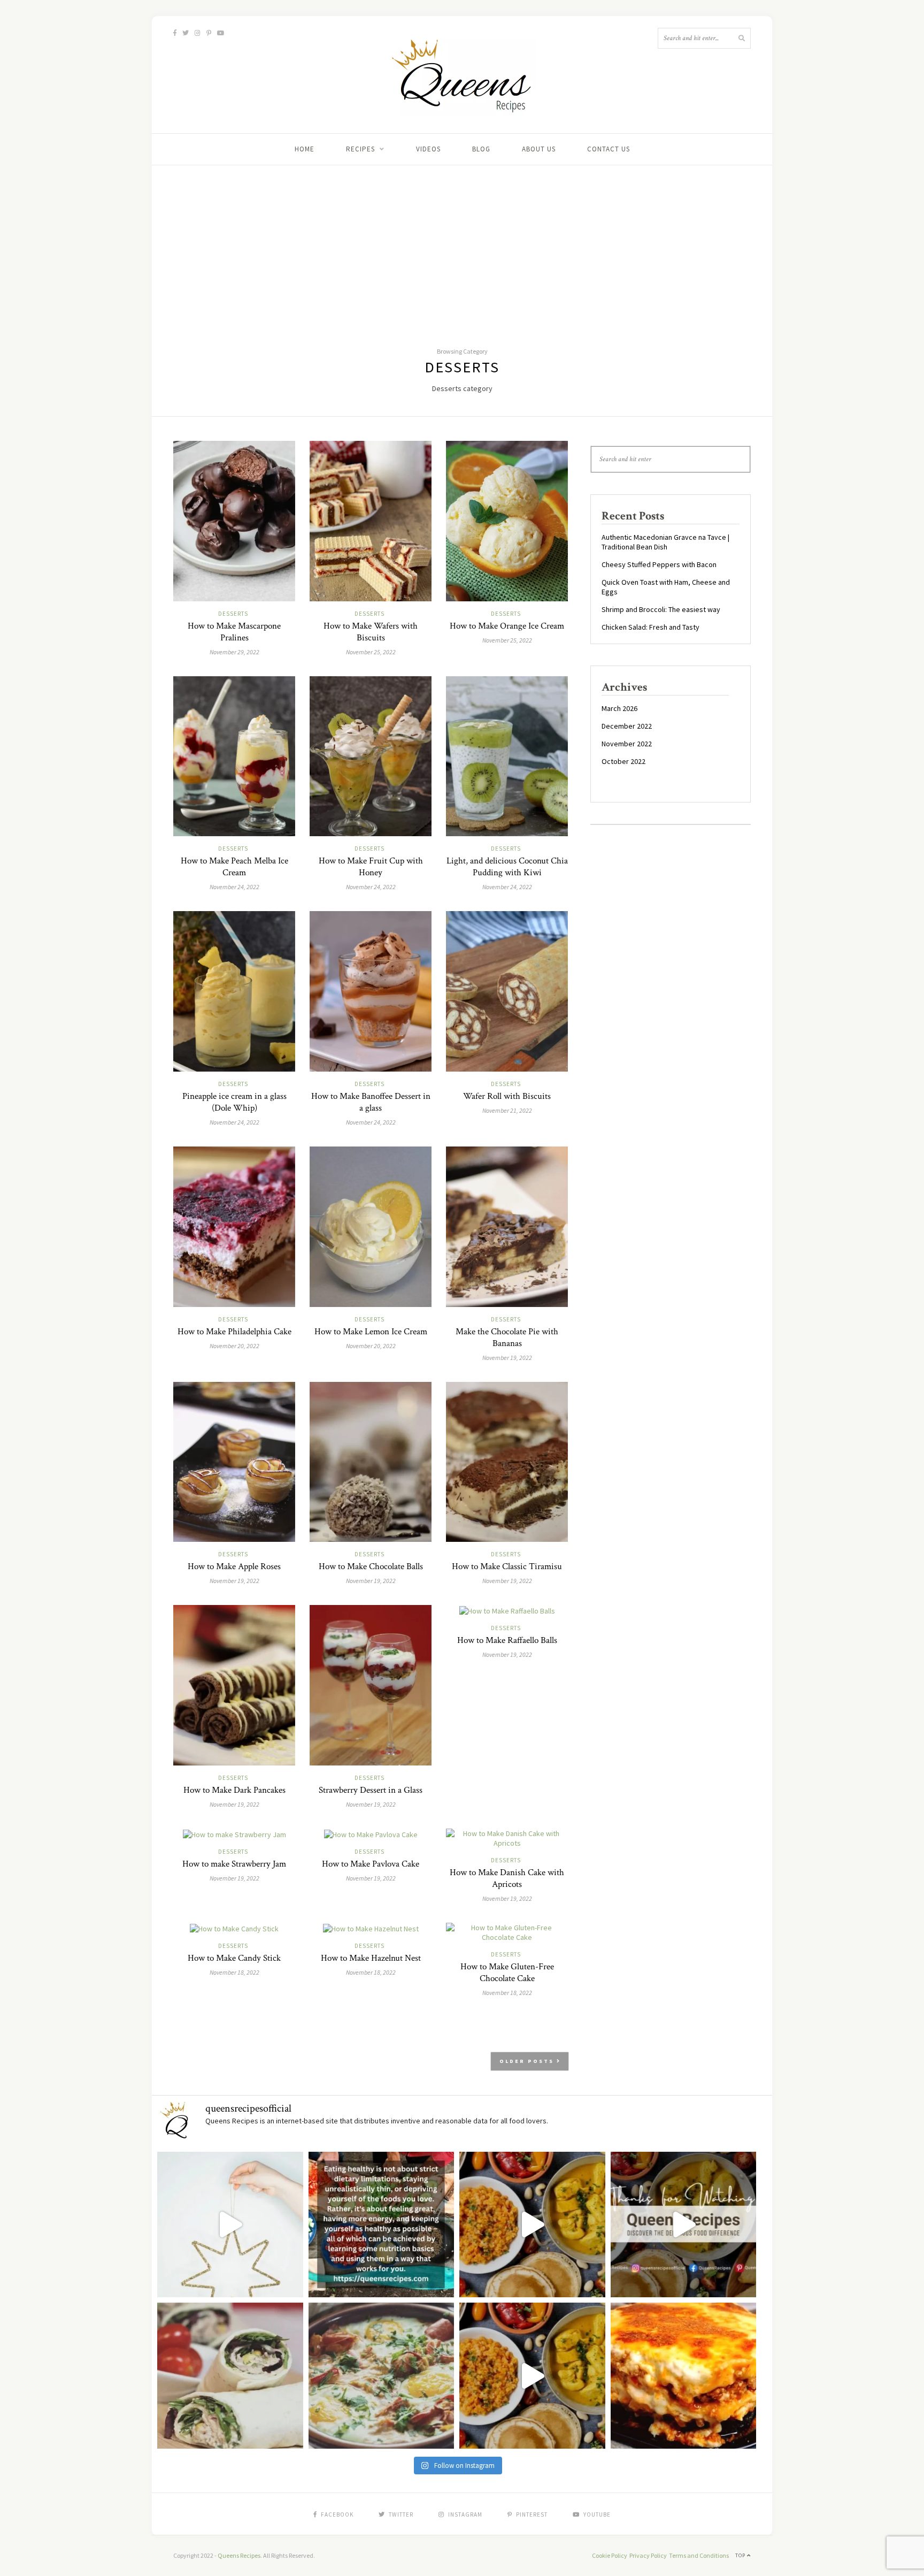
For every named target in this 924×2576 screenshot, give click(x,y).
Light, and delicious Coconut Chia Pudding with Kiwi (507, 867)
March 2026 (619, 708)
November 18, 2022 (234, 1972)
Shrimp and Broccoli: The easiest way (661, 609)
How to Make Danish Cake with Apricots (507, 1878)
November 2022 (627, 744)
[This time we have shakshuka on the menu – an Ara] (382, 2376)
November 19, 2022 (507, 1358)
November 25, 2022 (371, 652)
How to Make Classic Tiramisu (507, 1566)
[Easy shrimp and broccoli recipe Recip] (532, 2225)
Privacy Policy (648, 2555)
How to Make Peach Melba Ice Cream (234, 867)
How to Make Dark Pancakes (234, 1790)
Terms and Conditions (699, 2555)
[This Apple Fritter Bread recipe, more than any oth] (532, 2376)
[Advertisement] (462, 246)
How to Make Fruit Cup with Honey (371, 867)
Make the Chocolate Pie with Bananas (507, 1337)
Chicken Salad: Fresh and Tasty (650, 627)
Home (305, 149)
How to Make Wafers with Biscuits (371, 632)
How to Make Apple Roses (234, 1566)
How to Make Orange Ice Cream (507, 626)
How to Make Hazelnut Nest (371, 1958)
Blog (481, 149)
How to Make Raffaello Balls (507, 1640)
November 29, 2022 (234, 652)
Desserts (233, 614)
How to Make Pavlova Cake (371, 1864)
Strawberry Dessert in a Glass (371, 1790)
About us (539, 149)
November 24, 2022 (234, 887)
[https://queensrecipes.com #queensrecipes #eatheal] (382, 2225)
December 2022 (627, 726)
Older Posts (528, 2061)
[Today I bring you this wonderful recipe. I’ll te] (684, 2376)
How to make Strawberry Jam (234, 1864)
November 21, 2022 (507, 1110)
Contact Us (609, 149)
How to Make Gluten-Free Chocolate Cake (507, 1973)
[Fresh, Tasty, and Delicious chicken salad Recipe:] (684, 2225)
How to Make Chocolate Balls (371, 1566)
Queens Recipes (239, 2555)
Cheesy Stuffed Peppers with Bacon (659, 564)
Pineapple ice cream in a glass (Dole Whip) (234, 1102)
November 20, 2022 (234, 1346)
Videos (428, 149)
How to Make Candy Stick (234, 1958)
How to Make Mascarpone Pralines (234, 632)
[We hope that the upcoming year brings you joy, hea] (230, 2225)
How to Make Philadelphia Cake (234, 1332)
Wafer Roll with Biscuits (507, 1096)
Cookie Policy (610, 2555)
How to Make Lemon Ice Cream (371, 1332)
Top (741, 2555)
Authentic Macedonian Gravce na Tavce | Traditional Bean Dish (665, 542)
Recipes (360, 149)
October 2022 (623, 761)
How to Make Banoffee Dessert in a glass (371, 1102)
